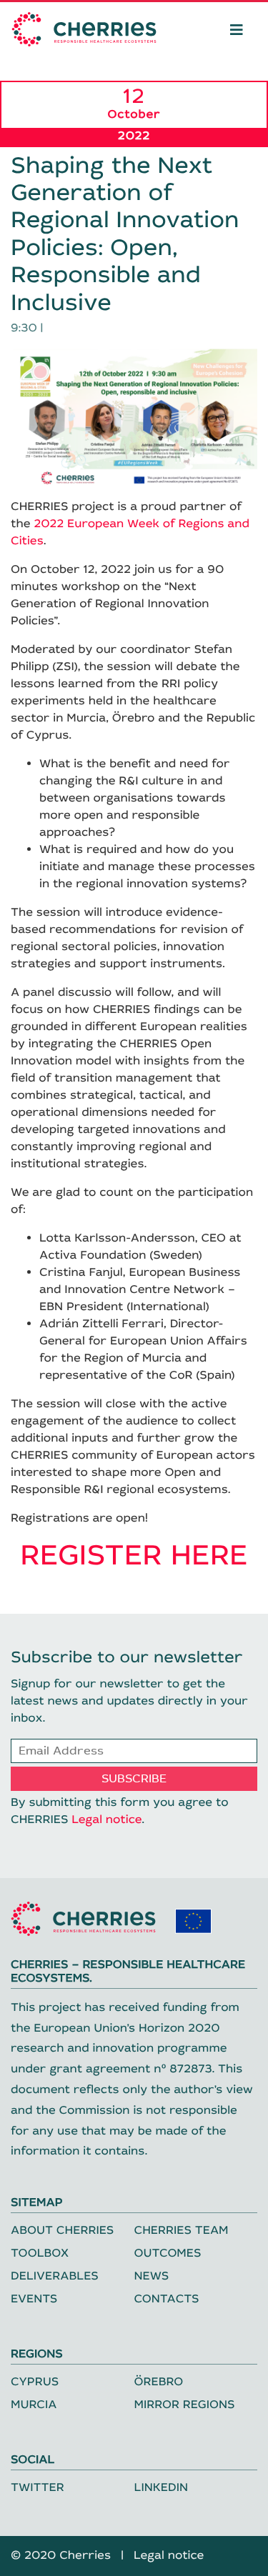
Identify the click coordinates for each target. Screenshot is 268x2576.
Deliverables (55, 2276)
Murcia (34, 2405)
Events (34, 2299)
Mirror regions (185, 2405)
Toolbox (40, 2253)
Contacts (167, 2299)
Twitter (38, 2488)
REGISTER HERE (134, 1556)
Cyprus (35, 2382)
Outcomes (168, 2253)
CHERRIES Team (182, 2231)
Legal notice (106, 1820)
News (152, 2276)
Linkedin (162, 2488)
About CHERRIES (62, 2231)
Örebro (159, 2382)
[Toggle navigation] (237, 29)
